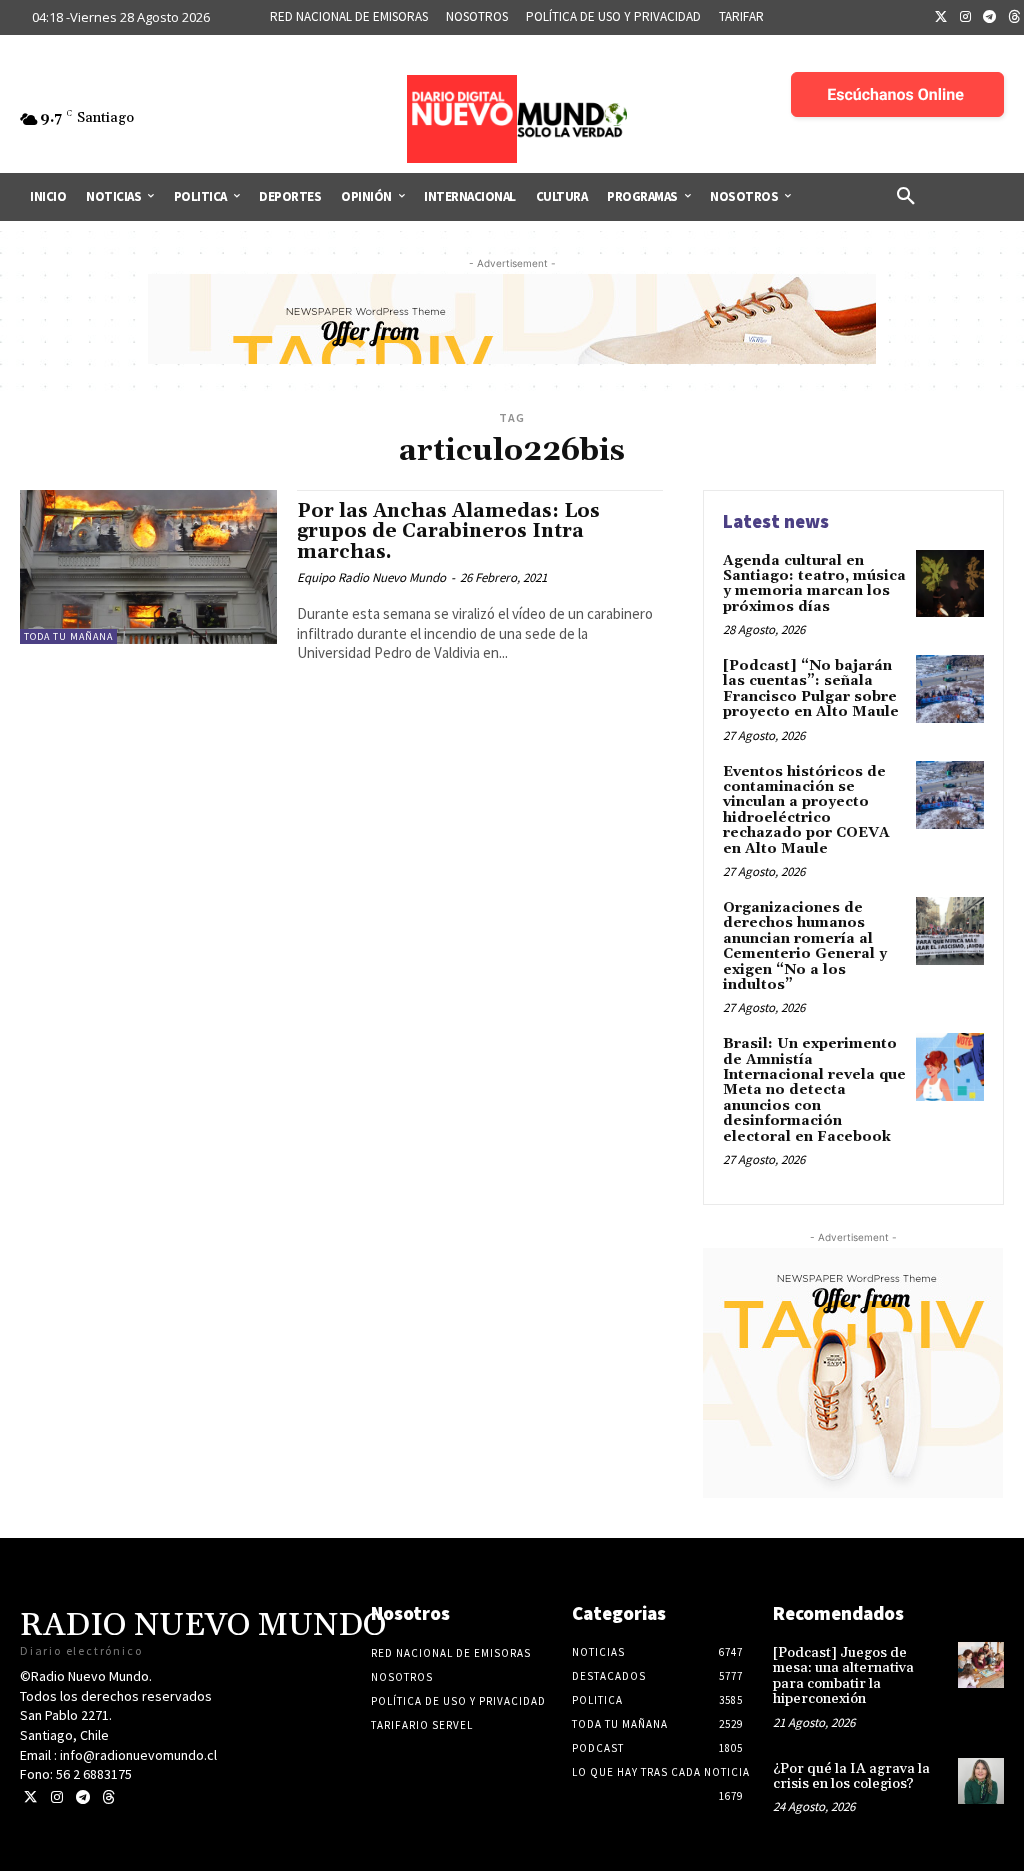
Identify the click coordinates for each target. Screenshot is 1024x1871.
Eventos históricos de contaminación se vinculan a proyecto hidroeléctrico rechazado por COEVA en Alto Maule (806, 810)
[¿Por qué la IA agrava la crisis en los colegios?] (981, 1781)
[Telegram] (990, 18)
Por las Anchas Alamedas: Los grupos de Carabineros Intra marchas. (448, 532)
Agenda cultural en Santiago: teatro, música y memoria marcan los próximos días (814, 584)
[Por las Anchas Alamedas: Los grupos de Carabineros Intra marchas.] (148, 567)
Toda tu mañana (68, 636)
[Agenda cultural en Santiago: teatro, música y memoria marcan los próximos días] (950, 584)
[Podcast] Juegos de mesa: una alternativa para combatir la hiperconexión (843, 1676)
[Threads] (108, 1797)
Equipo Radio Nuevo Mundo (371, 577)
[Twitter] (941, 18)
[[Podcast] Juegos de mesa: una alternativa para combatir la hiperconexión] (981, 1665)
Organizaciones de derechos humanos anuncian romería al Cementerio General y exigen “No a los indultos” (805, 946)
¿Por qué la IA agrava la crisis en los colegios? (851, 1776)
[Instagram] (966, 18)
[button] (906, 197)
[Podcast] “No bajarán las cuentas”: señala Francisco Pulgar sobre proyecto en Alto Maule (811, 689)
